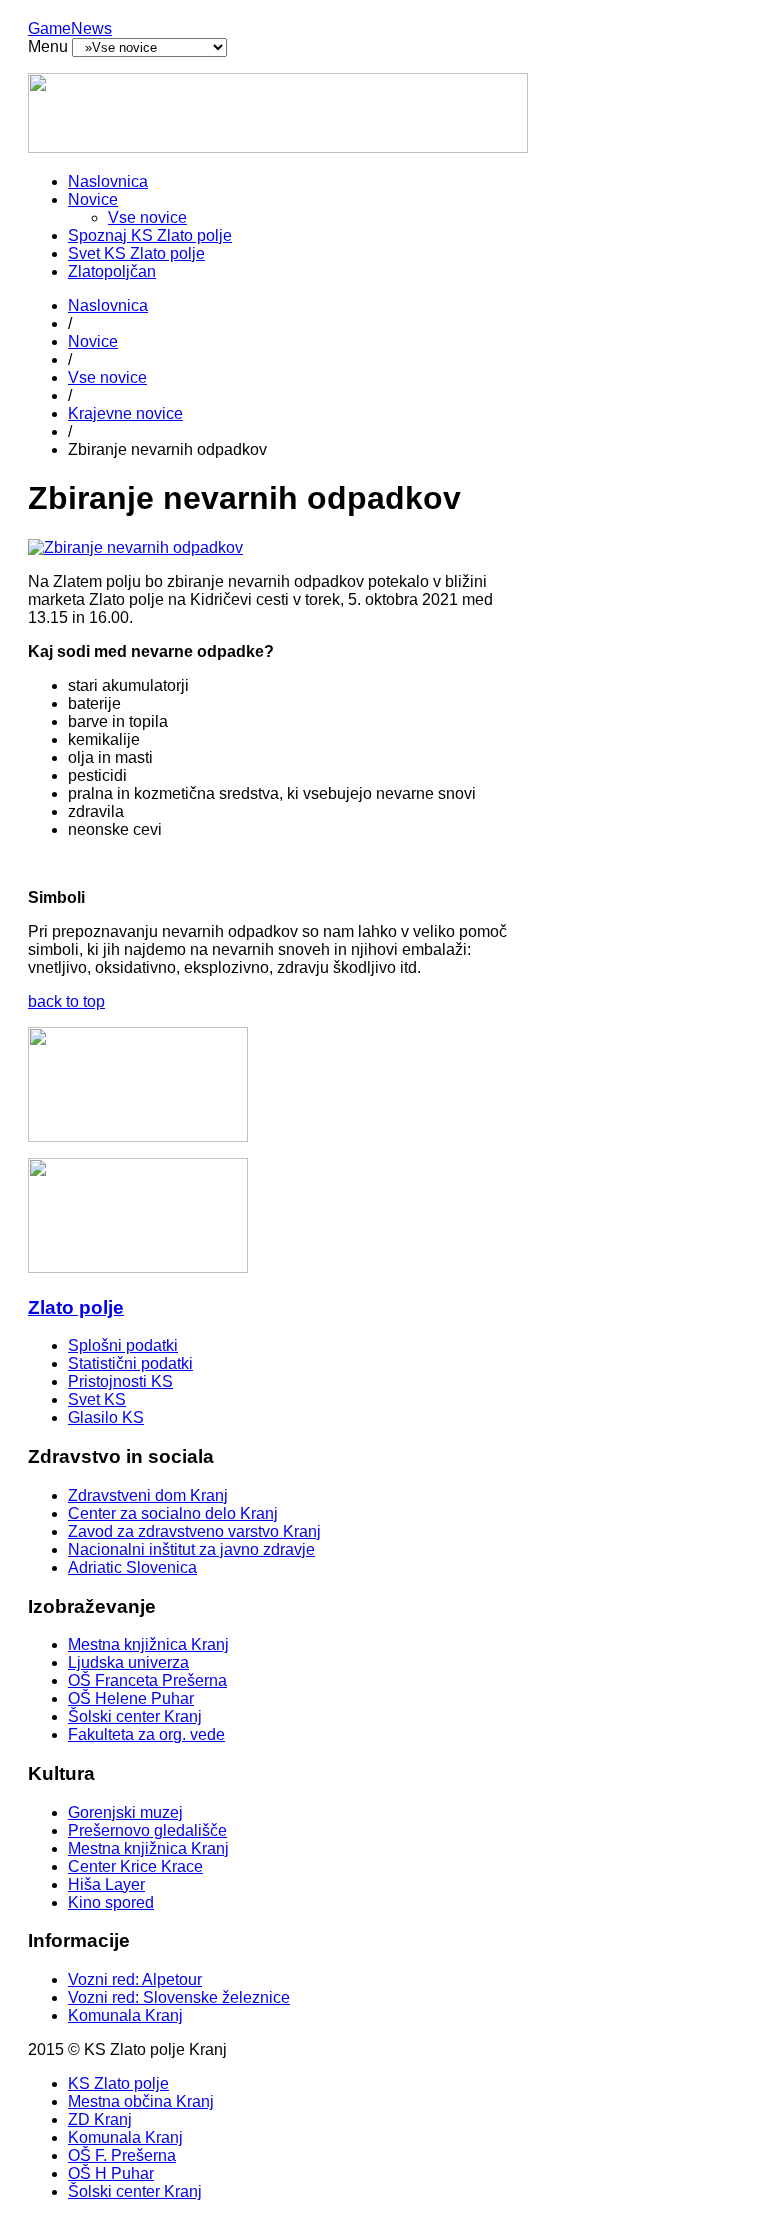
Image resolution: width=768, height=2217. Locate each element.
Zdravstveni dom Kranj (148, 1495)
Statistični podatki (130, 1363)
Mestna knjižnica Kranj (148, 1644)
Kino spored (111, 1902)
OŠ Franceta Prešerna (147, 1680)
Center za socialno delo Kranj (173, 1513)
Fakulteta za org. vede (146, 1734)
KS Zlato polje (118, 2083)
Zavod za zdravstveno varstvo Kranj (194, 1531)
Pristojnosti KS (120, 1381)
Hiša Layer (106, 1884)
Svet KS (97, 1399)
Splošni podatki (123, 1345)
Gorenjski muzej (125, 1812)
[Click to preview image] (135, 547)
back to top (66, 1001)
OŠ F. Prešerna (122, 2155)
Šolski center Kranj (135, 1716)
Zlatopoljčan (112, 271)
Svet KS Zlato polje (136, 253)
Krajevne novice (125, 413)
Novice (93, 199)
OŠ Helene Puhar (131, 1698)
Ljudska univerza (128, 1662)
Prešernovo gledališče (147, 1830)
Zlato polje (76, 1307)
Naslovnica (108, 181)
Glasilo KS (106, 1417)
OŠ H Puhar (111, 2173)
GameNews (70, 28)
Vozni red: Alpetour (135, 1979)
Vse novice (147, 217)
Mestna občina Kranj (141, 2101)
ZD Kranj (100, 2119)
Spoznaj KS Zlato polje (150, 235)
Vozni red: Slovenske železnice (179, 1997)
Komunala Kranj (125, 2015)
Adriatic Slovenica (132, 1567)
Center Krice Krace (135, 1866)
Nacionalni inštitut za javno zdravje (191, 1549)
